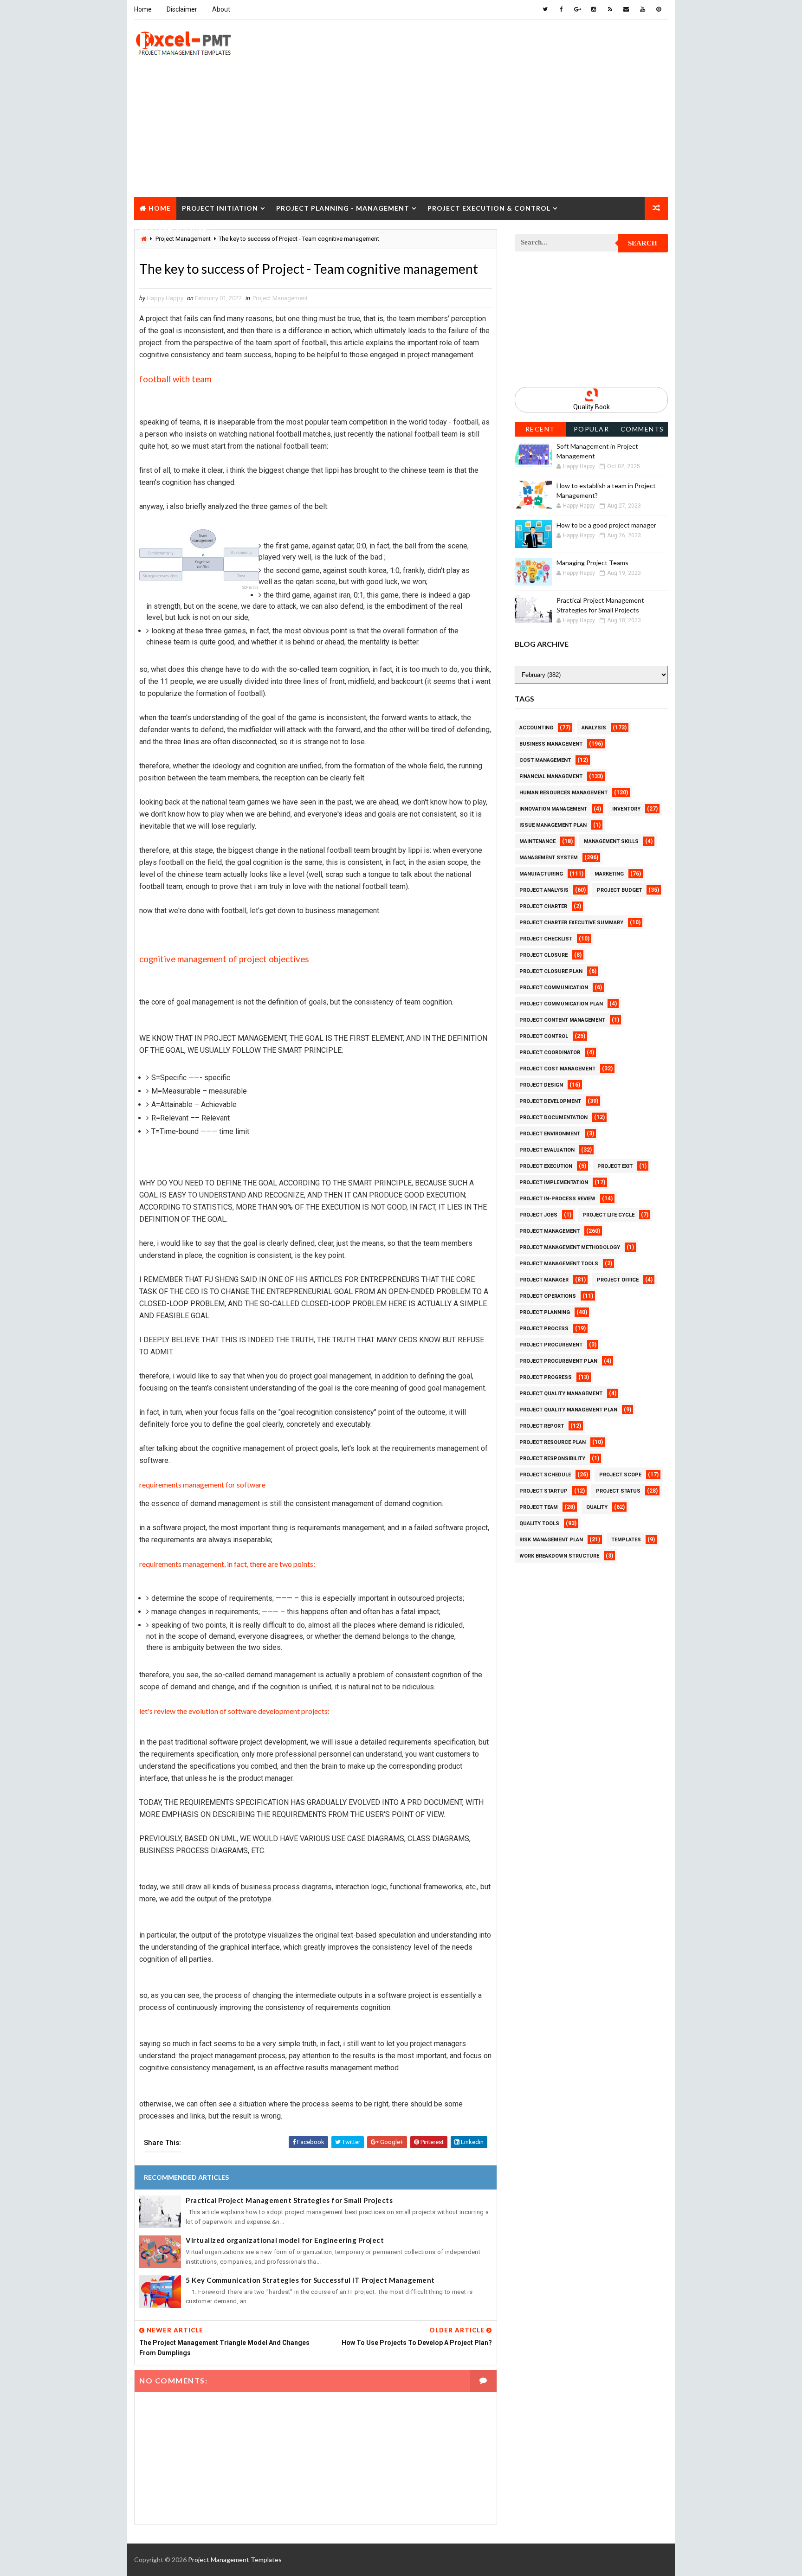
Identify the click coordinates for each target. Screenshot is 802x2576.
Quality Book (592, 407)
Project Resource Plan (553, 1442)
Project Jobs (538, 1215)
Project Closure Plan (551, 971)
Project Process (544, 1329)
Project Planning (545, 1312)
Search (643, 243)
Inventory (626, 809)
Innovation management (553, 809)
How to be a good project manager (606, 525)
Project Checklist (546, 939)
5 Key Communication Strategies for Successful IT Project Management (310, 2280)
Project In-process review (557, 1199)
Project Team (539, 1507)
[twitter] (545, 9)
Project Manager (544, 1280)
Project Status (618, 1491)
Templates (626, 1540)
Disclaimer (182, 9)
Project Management (280, 298)
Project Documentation (553, 1117)
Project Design (541, 1085)
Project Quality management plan (568, 1410)
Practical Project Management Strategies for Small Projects (289, 2200)
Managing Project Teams (592, 563)
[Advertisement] (401, 132)
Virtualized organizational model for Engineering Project (285, 2240)
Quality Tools (539, 1523)
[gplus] (577, 9)
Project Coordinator (550, 1053)
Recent (540, 429)
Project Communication (554, 988)
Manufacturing (541, 874)
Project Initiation (220, 208)
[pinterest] (659, 9)
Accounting (536, 728)
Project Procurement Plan (558, 1361)
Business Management (551, 744)
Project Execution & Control (489, 208)
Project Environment (550, 1134)
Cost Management (545, 760)
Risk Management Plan (551, 1540)
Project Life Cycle (608, 1215)
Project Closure (173, 231)
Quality (597, 1507)
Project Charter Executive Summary (571, 923)
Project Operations (548, 1296)
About (221, 9)
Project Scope (620, 1475)
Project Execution (546, 1166)
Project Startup (543, 1491)
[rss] (610, 9)
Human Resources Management (563, 793)
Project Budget (619, 890)
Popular (592, 429)
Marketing (609, 874)
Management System (549, 858)
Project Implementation (554, 1182)
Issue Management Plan (553, 825)
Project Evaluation (547, 1150)
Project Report (542, 1426)
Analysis (594, 728)
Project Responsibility (552, 1459)
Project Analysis (544, 890)
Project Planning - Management (343, 208)
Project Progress (546, 1377)
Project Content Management (562, 1020)
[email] (626, 9)
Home (143, 9)
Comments (642, 429)
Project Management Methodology (570, 1247)
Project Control (544, 1036)
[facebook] (561, 9)
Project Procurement (551, 1345)
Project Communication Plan (561, 1004)
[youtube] (642, 9)
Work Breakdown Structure (559, 1556)
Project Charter (543, 906)
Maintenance (537, 841)
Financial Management (551, 776)
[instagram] (594, 9)
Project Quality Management (561, 1394)
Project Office (618, 1280)
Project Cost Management (557, 1069)
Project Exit (615, 1166)
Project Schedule (545, 1475)
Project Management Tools (559, 1264)
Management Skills (611, 841)
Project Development (550, 1101)
